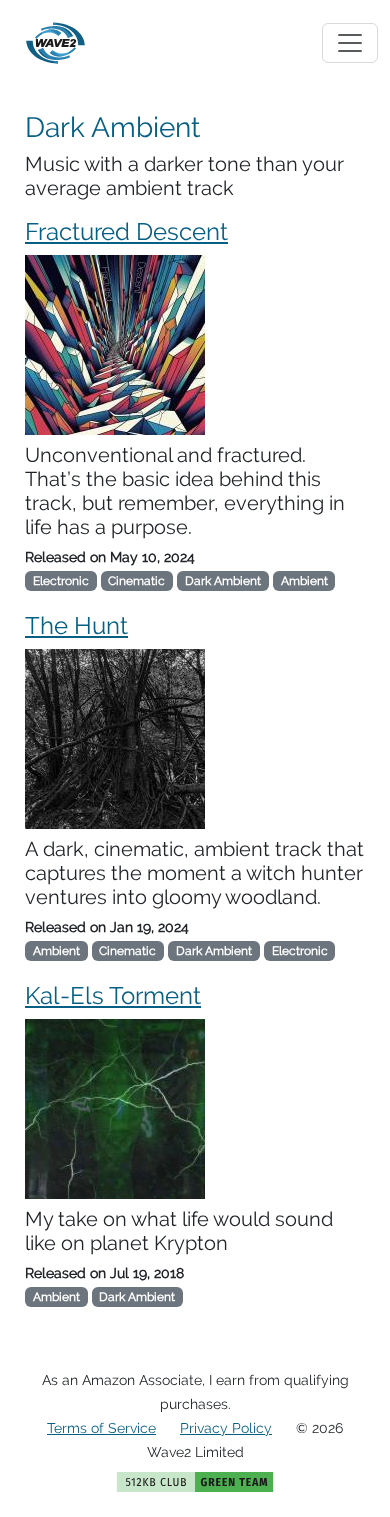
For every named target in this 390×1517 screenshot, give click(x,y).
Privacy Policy (226, 1428)
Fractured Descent (126, 231)
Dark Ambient (223, 581)
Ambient (304, 581)
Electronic (61, 581)
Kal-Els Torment (113, 995)
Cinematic (136, 581)
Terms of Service (101, 1428)
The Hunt (76, 625)
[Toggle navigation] (350, 43)
